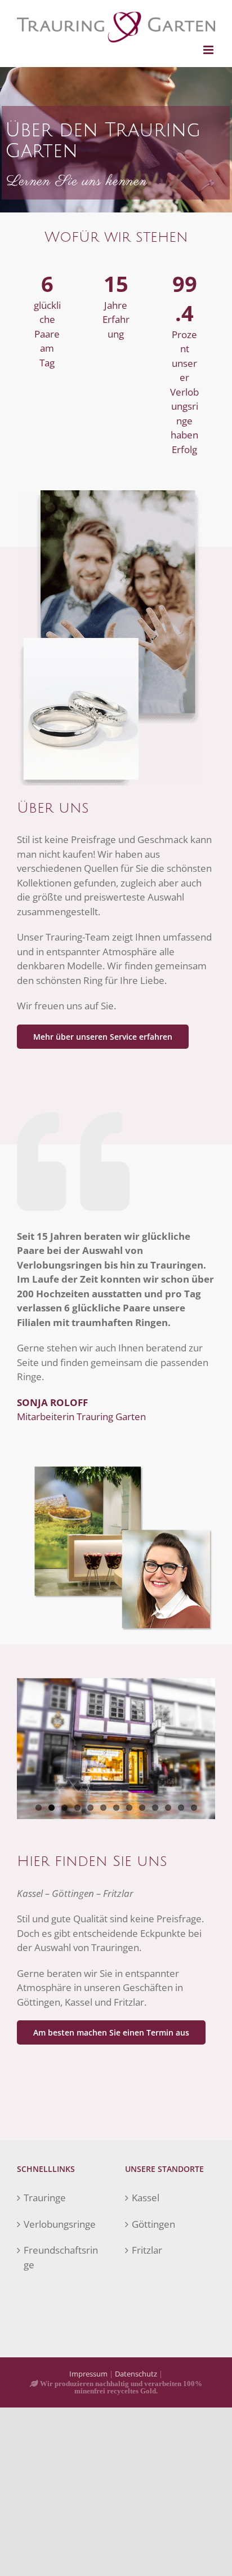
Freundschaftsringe (61, 2257)
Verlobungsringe (60, 2224)
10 (155, 1808)
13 (194, 1808)
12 (181, 1808)
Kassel (146, 2198)
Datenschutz (136, 2374)
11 (168, 1808)
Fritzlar (147, 2250)
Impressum (88, 2374)
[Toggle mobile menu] (209, 50)
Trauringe (45, 2198)
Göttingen (153, 2224)
